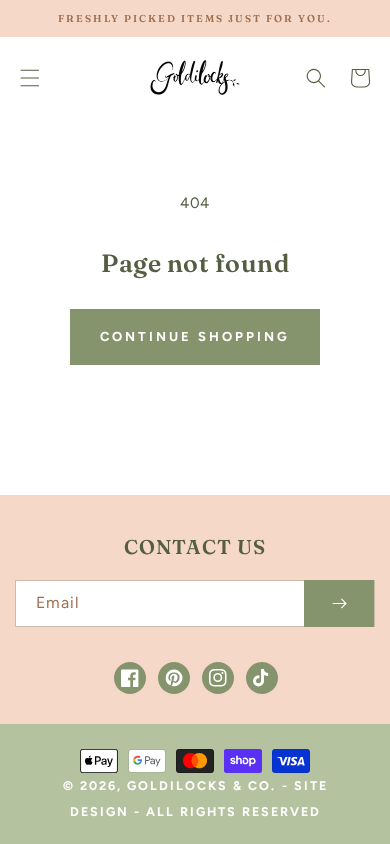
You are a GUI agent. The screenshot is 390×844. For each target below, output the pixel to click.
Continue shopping (195, 336)
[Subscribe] (339, 603)
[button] (30, 78)
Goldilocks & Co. (201, 785)
